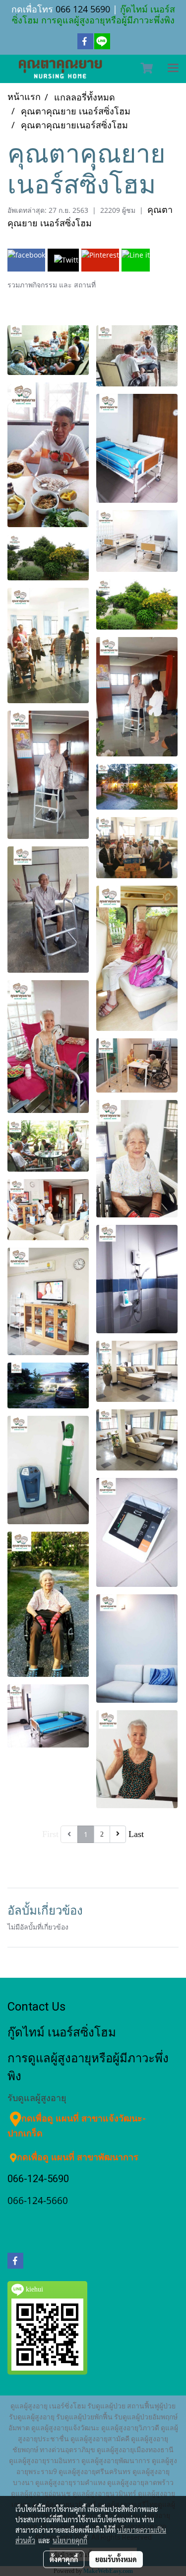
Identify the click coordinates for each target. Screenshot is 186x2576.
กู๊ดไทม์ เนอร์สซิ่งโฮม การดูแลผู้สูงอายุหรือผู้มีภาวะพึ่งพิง (93, 14)
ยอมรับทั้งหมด (116, 2559)
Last (136, 1834)
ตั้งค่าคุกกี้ (64, 2559)
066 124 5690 (83, 9)
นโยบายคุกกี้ (70, 2540)
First (50, 1834)
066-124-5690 (38, 2179)
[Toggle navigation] (173, 69)
